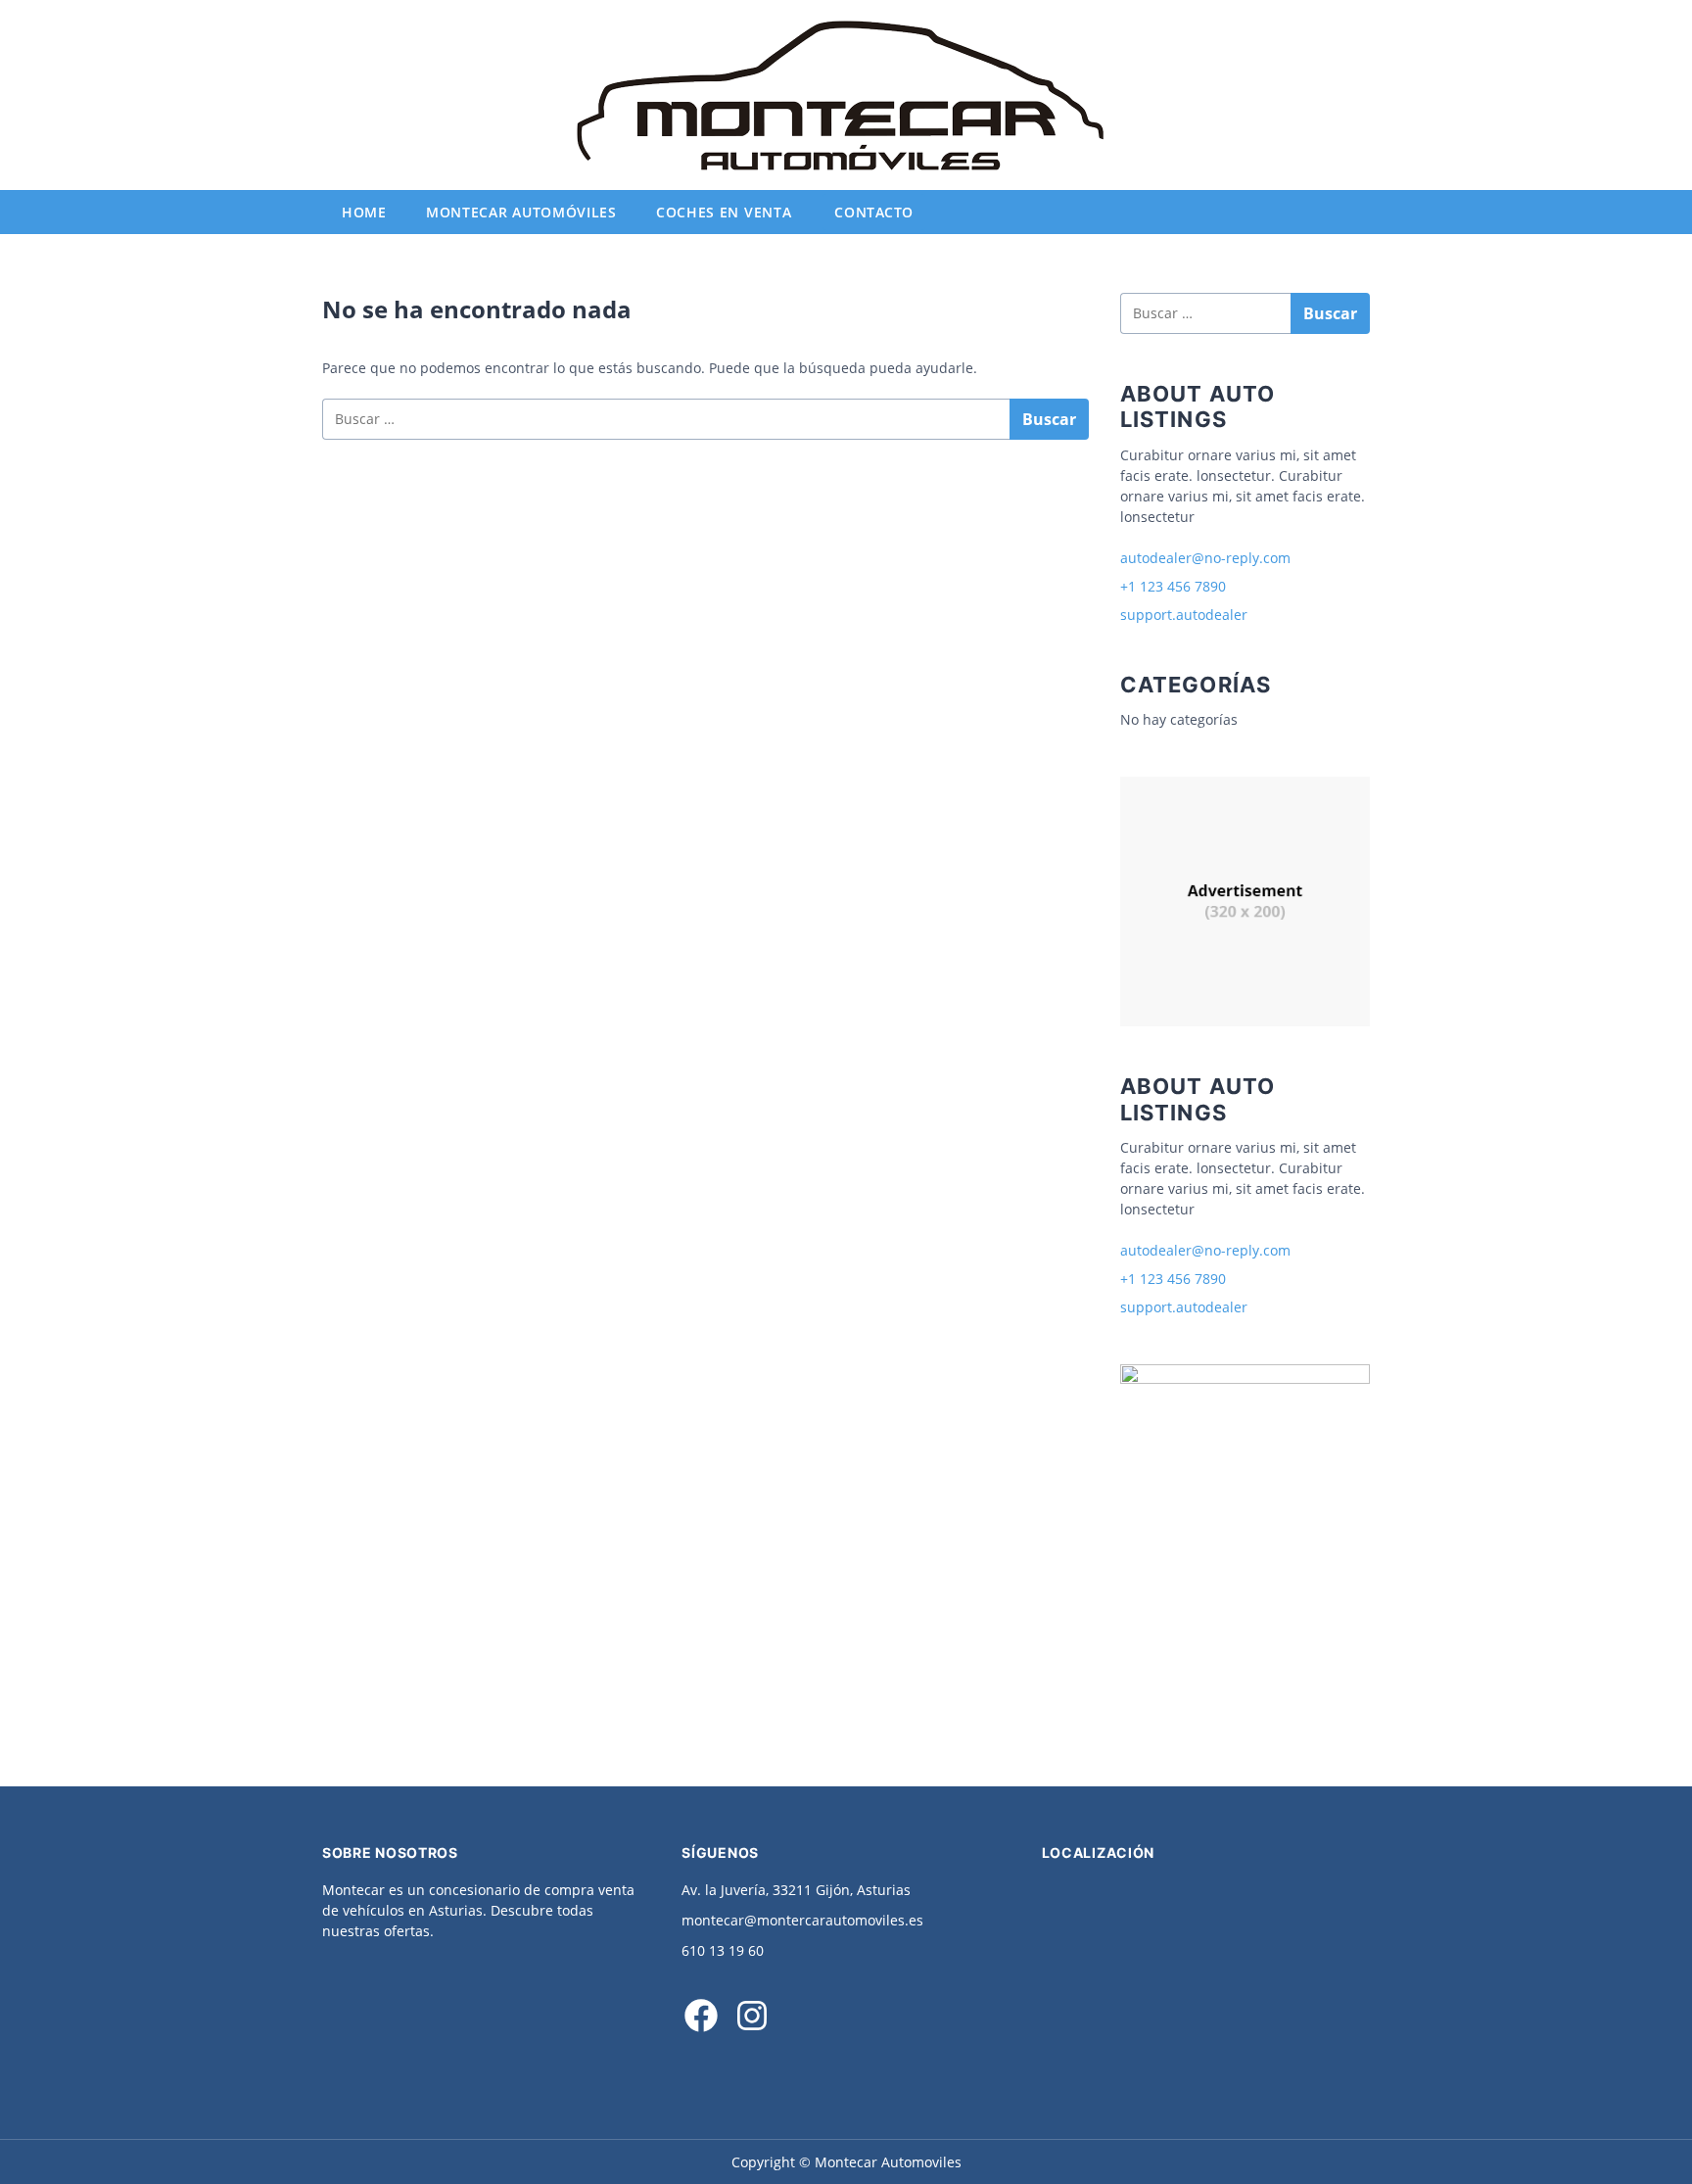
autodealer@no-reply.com (1205, 558)
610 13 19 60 (723, 1950)
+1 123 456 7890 (1173, 586)
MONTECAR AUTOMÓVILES (521, 212)
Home (364, 212)
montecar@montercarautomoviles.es (802, 1920)
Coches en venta (724, 212)
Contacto (874, 212)
